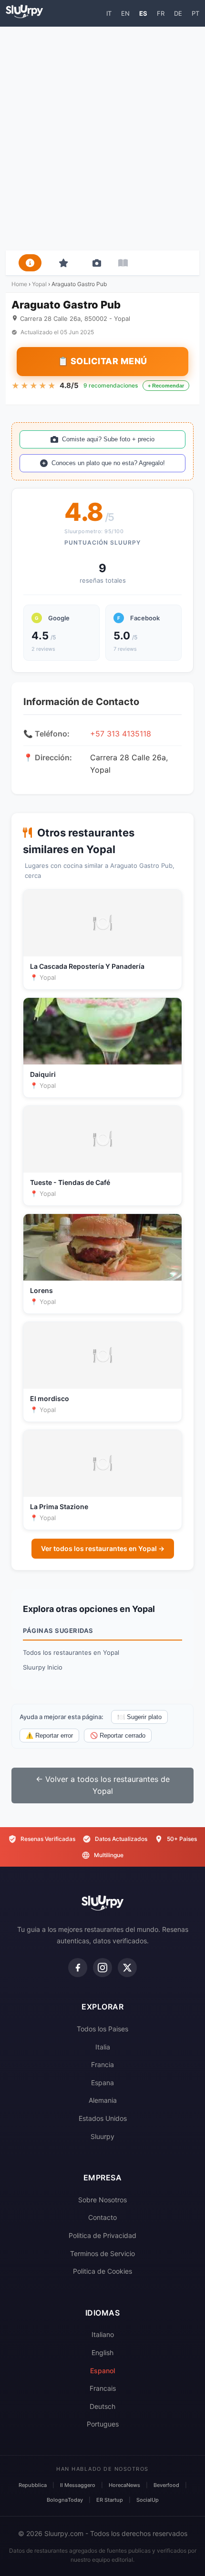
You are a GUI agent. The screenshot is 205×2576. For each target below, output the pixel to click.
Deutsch (102, 2406)
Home (19, 284)
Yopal (39, 284)
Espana (102, 2083)
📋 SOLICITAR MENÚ (102, 361)
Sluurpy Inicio (43, 1667)
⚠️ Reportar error (49, 1736)
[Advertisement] (102, 139)
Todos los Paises (102, 2029)
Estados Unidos (103, 2118)
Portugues (103, 2424)
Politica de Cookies (102, 2271)
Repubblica (33, 2485)
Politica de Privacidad (102, 2235)
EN (125, 13)
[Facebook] (78, 1968)
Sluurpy (102, 2136)
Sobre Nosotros (102, 2200)
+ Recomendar (166, 386)
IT (109, 13)
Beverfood (166, 2485)
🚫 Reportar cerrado (118, 1736)
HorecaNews (124, 2485)
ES (143, 13)
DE (178, 13)
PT (195, 13)
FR (161, 13)
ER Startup (110, 2500)
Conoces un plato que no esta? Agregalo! (108, 463)
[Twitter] (127, 1968)
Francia (102, 2064)
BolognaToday (65, 2500)
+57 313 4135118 (121, 734)
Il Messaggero (78, 2485)
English (102, 2352)
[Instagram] (102, 1968)
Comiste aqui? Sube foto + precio (108, 439)
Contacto (102, 2217)
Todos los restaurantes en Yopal (71, 1652)
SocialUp (148, 2500)
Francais (103, 2388)
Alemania (103, 2100)
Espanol (102, 2371)
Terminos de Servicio (102, 2253)
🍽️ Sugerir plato (139, 1717)
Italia (103, 2047)
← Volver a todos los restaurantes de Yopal (103, 1785)
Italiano (103, 2334)
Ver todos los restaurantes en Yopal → (103, 1548)
